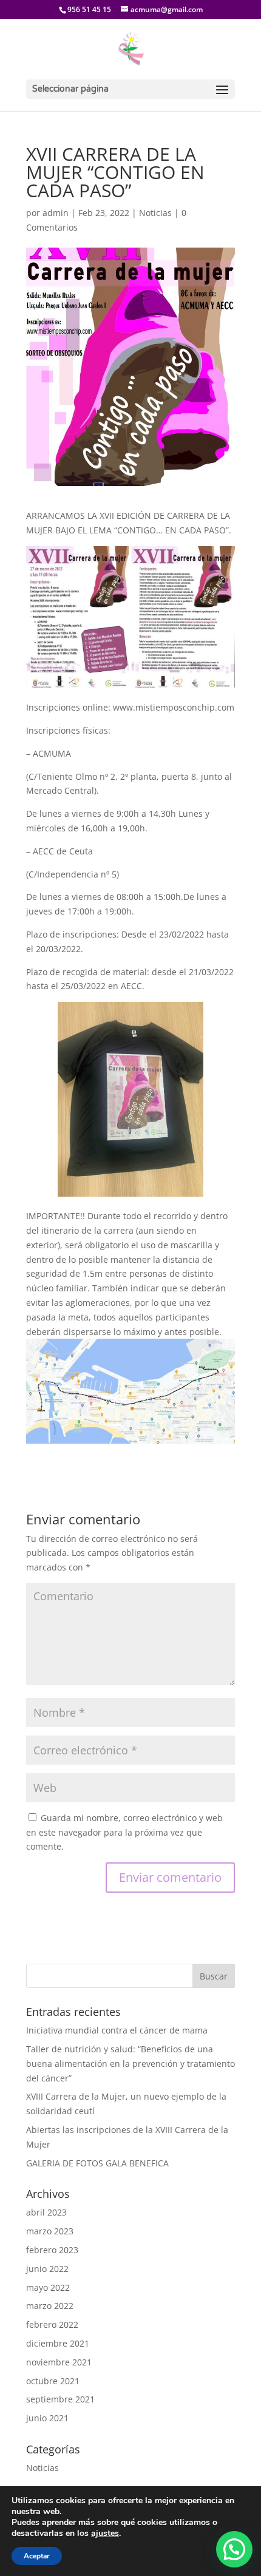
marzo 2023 (50, 2231)
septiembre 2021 (60, 2399)
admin (56, 213)
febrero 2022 (52, 2324)
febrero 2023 (52, 2250)
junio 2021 (47, 2418)
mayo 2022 (48, 2287)
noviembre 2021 (59, 2362)
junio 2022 (47, 2269)
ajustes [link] (105, 2533)
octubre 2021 (53, 2381)
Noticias (155, 213)
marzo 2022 (50, 2306)
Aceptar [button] (37, 2556)
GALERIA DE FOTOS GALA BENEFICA (97, 2163)
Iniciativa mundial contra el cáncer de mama (117, 2030)
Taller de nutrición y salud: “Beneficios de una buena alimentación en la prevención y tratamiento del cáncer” (130, 2064)
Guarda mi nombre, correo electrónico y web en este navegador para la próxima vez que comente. (124, 1832)
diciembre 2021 (58, 2343)
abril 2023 (46, 2212)
